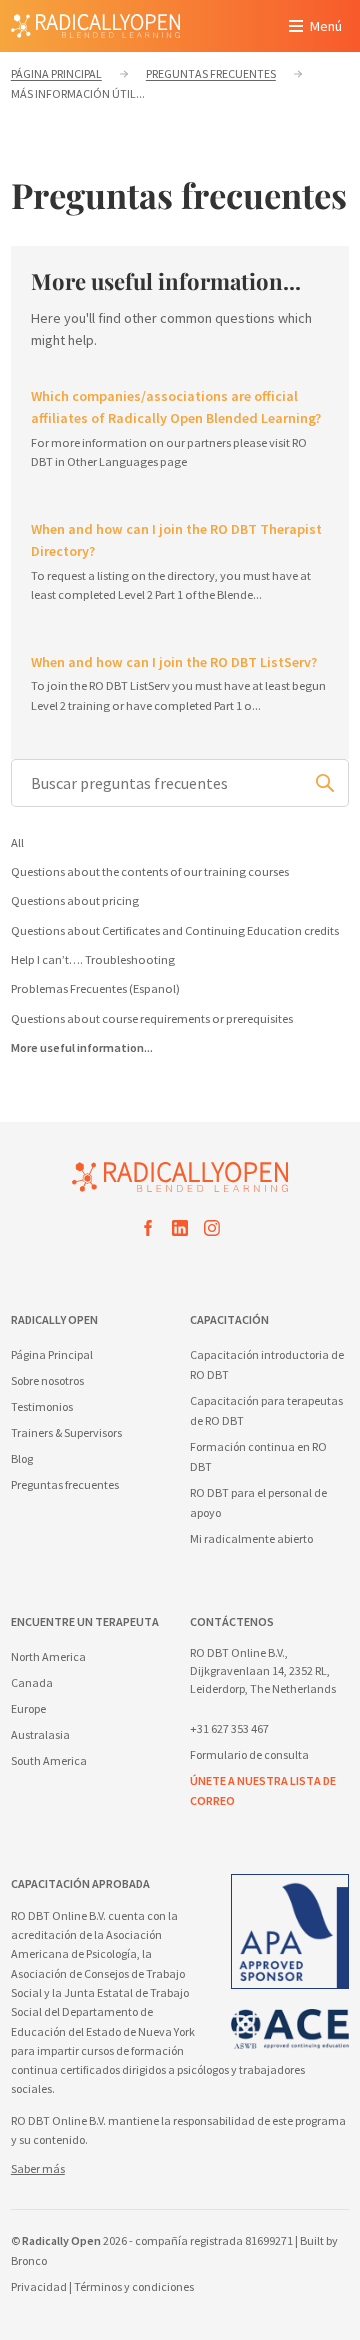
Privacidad (39, 2286)
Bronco (29, 2260)
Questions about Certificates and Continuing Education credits (175, 930)
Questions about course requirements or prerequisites (152, 1018)
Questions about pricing (75, 900)
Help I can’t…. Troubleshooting (93, 959)
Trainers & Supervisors (66, 1432)
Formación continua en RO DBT (258, 1456)
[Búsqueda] (325, 783)
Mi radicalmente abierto (251, 1538)
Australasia (40, 1734)
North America (48, 1656)
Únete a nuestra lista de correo (263, 1790)
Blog (22, 1458)
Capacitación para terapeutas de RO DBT (266, 1410)
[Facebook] (148, 1231)
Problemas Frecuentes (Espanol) (95, 988)
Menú (326, 26)
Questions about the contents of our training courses (150, 871)
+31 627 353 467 (229, 1728)
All (17, 842)
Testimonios (42, 1406)
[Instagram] (212, 1231)
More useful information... (82, 1047)
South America (49, 1760)
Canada (32, 1682)
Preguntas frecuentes (65, 1484)
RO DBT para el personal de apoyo (258, 1502)
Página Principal (52, 1354)
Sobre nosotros (47, 1380)
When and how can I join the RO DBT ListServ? (174, 662)
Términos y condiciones (134, 2286)
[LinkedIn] (180, 1231)
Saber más (38, 2168)
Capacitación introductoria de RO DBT (267, 1364)
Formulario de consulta (249, 1754)
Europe (28, 1708)
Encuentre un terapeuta (85, 1621)
